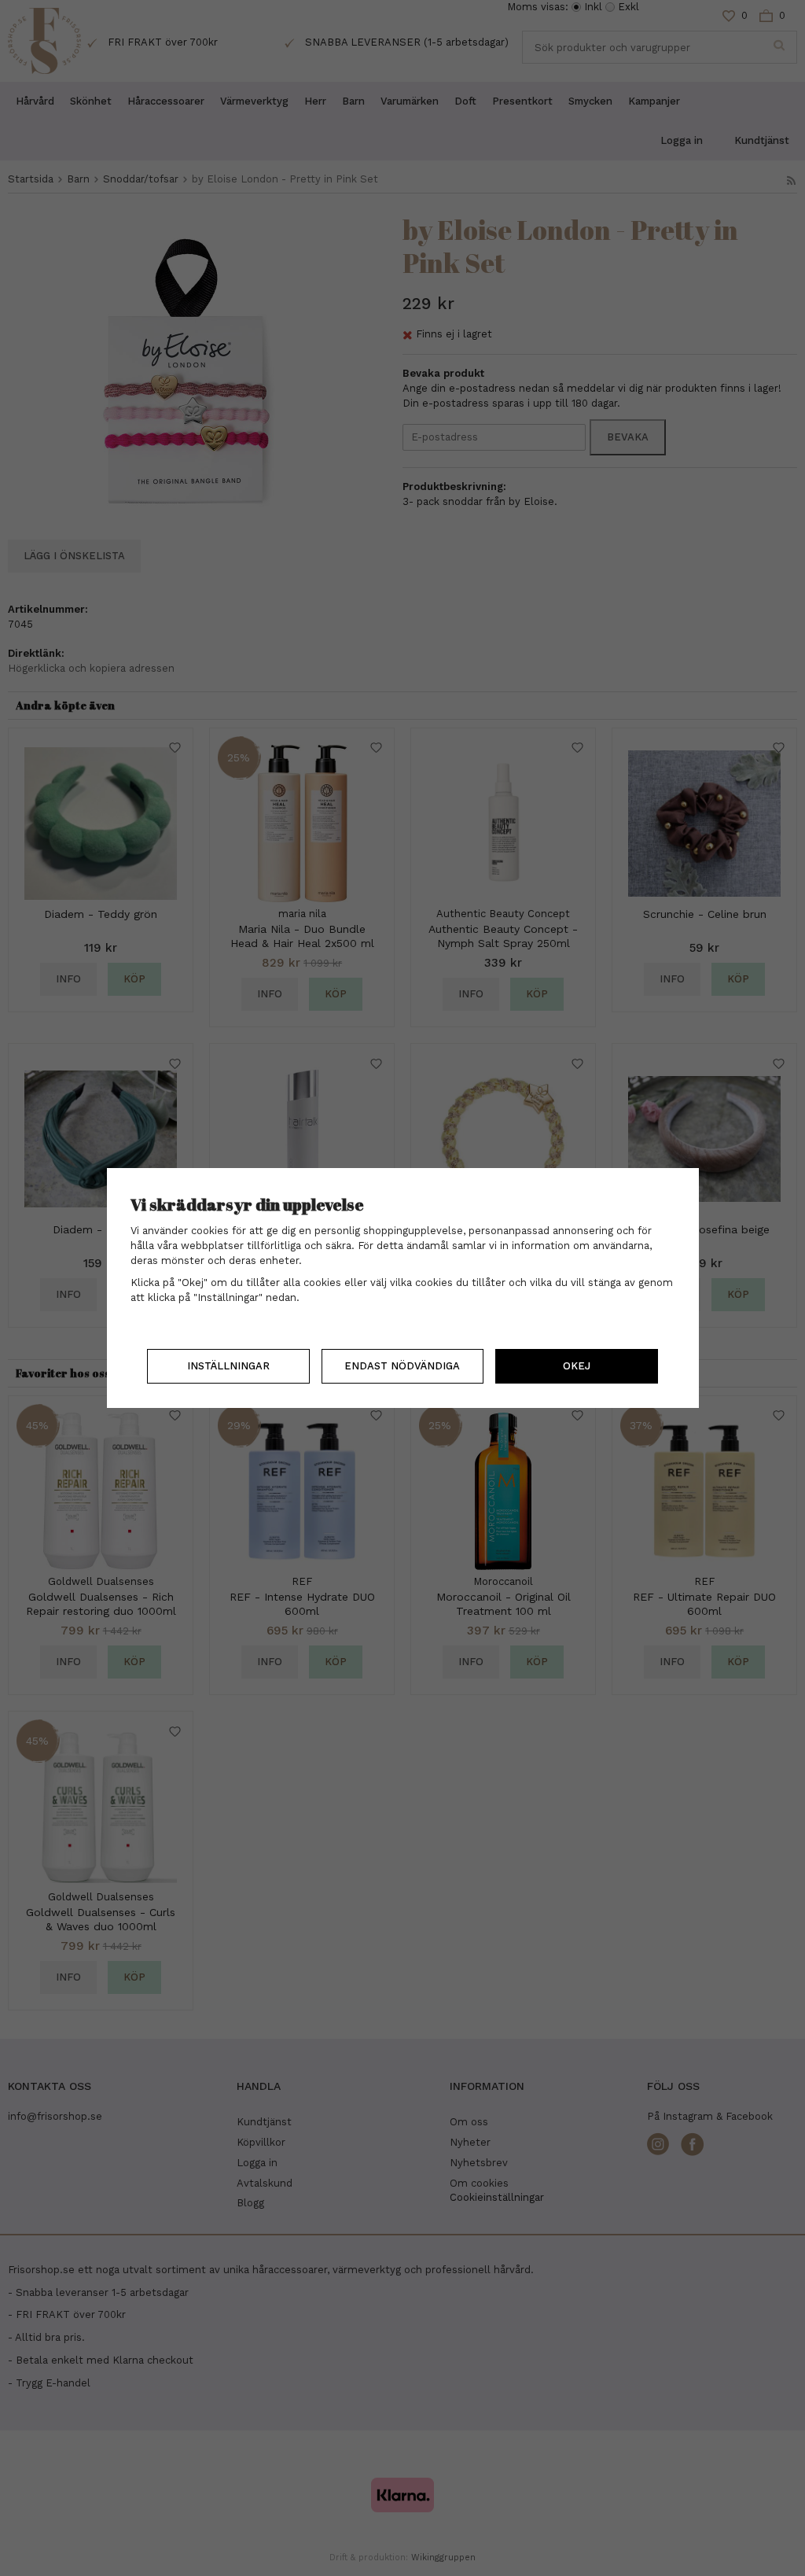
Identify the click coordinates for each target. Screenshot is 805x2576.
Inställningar (228, 1366)
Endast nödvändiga (402, 1366)
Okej (577, 1366)
